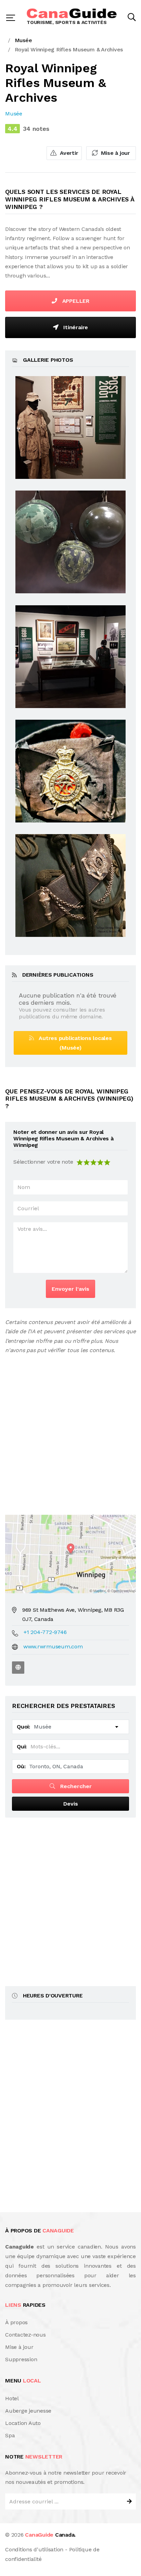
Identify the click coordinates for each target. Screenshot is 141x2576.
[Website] (18, 1668)
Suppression (21, 2359)
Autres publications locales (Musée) (73, 1043)
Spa (10, 2435)
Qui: (22, 1747)
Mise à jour (115, 153)
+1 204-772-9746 (45, 1632)
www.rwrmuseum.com (53, 1646)
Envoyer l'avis (70, 1289)
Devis (71, 1804)
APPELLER (75, 301)
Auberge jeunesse (28, 2411)
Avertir (68, 153)
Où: (21, 1766)
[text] (107, 1162)
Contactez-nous (25, 2335)
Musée (14, 114)
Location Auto (23, 2423)
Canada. (50, 2535)
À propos (16, 2322)
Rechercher (75, 1786)
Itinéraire (75, 327)
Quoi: (23, 1727)
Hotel (12, 2398)
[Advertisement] (70, 1429)
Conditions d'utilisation (34, 2549)
